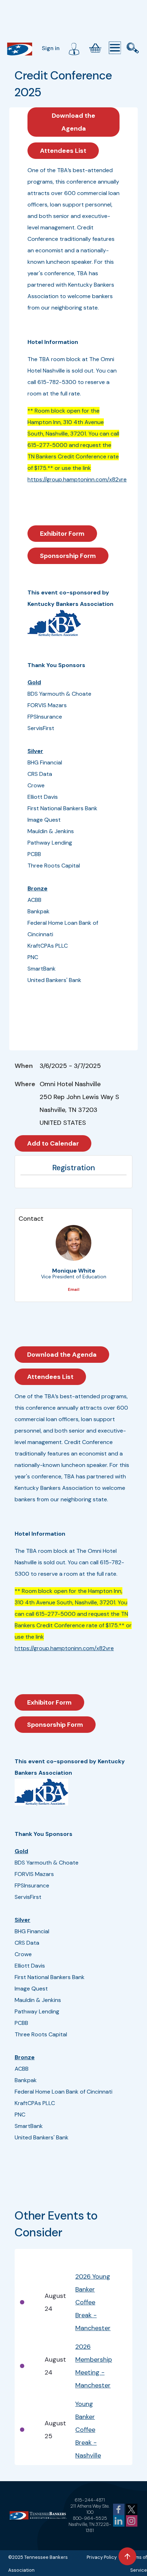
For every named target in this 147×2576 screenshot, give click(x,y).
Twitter (132, 2509)
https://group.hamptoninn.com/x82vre (77, 479)
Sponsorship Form (68, 556)
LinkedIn (119, 2521)
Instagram (132, 2521)
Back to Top (127, 2556)
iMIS (20, 49)
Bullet (27, 2258)
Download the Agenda (73, 122)
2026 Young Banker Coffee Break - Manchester (93, 2302)
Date (51, 2258)
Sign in (51, 48)
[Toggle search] (133, 48)
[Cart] (95, 48)
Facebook (119, 2509)
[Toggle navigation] (115, 48)
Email (73, 1289)
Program (88, 2258)
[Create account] (74, 48)
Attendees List (63, 151)
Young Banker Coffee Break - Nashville (88, 2430)
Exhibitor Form (62, 534)
